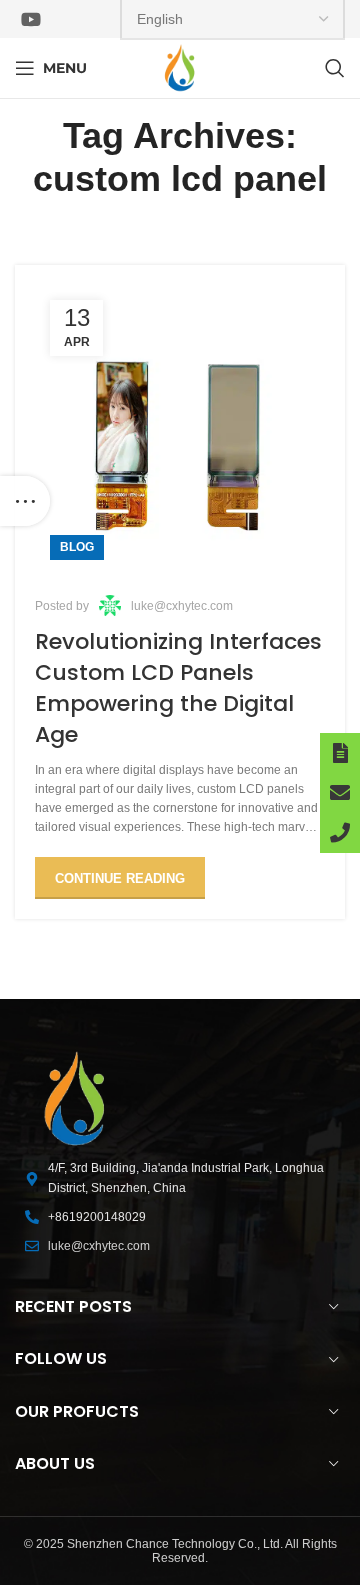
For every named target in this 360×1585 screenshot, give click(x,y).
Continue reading (120, 878)
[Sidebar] (25, 501)
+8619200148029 (97, 1217)
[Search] (335, 68)
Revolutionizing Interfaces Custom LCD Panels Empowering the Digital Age (178, 687)
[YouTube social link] (31, 19)
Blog (77, 547)
